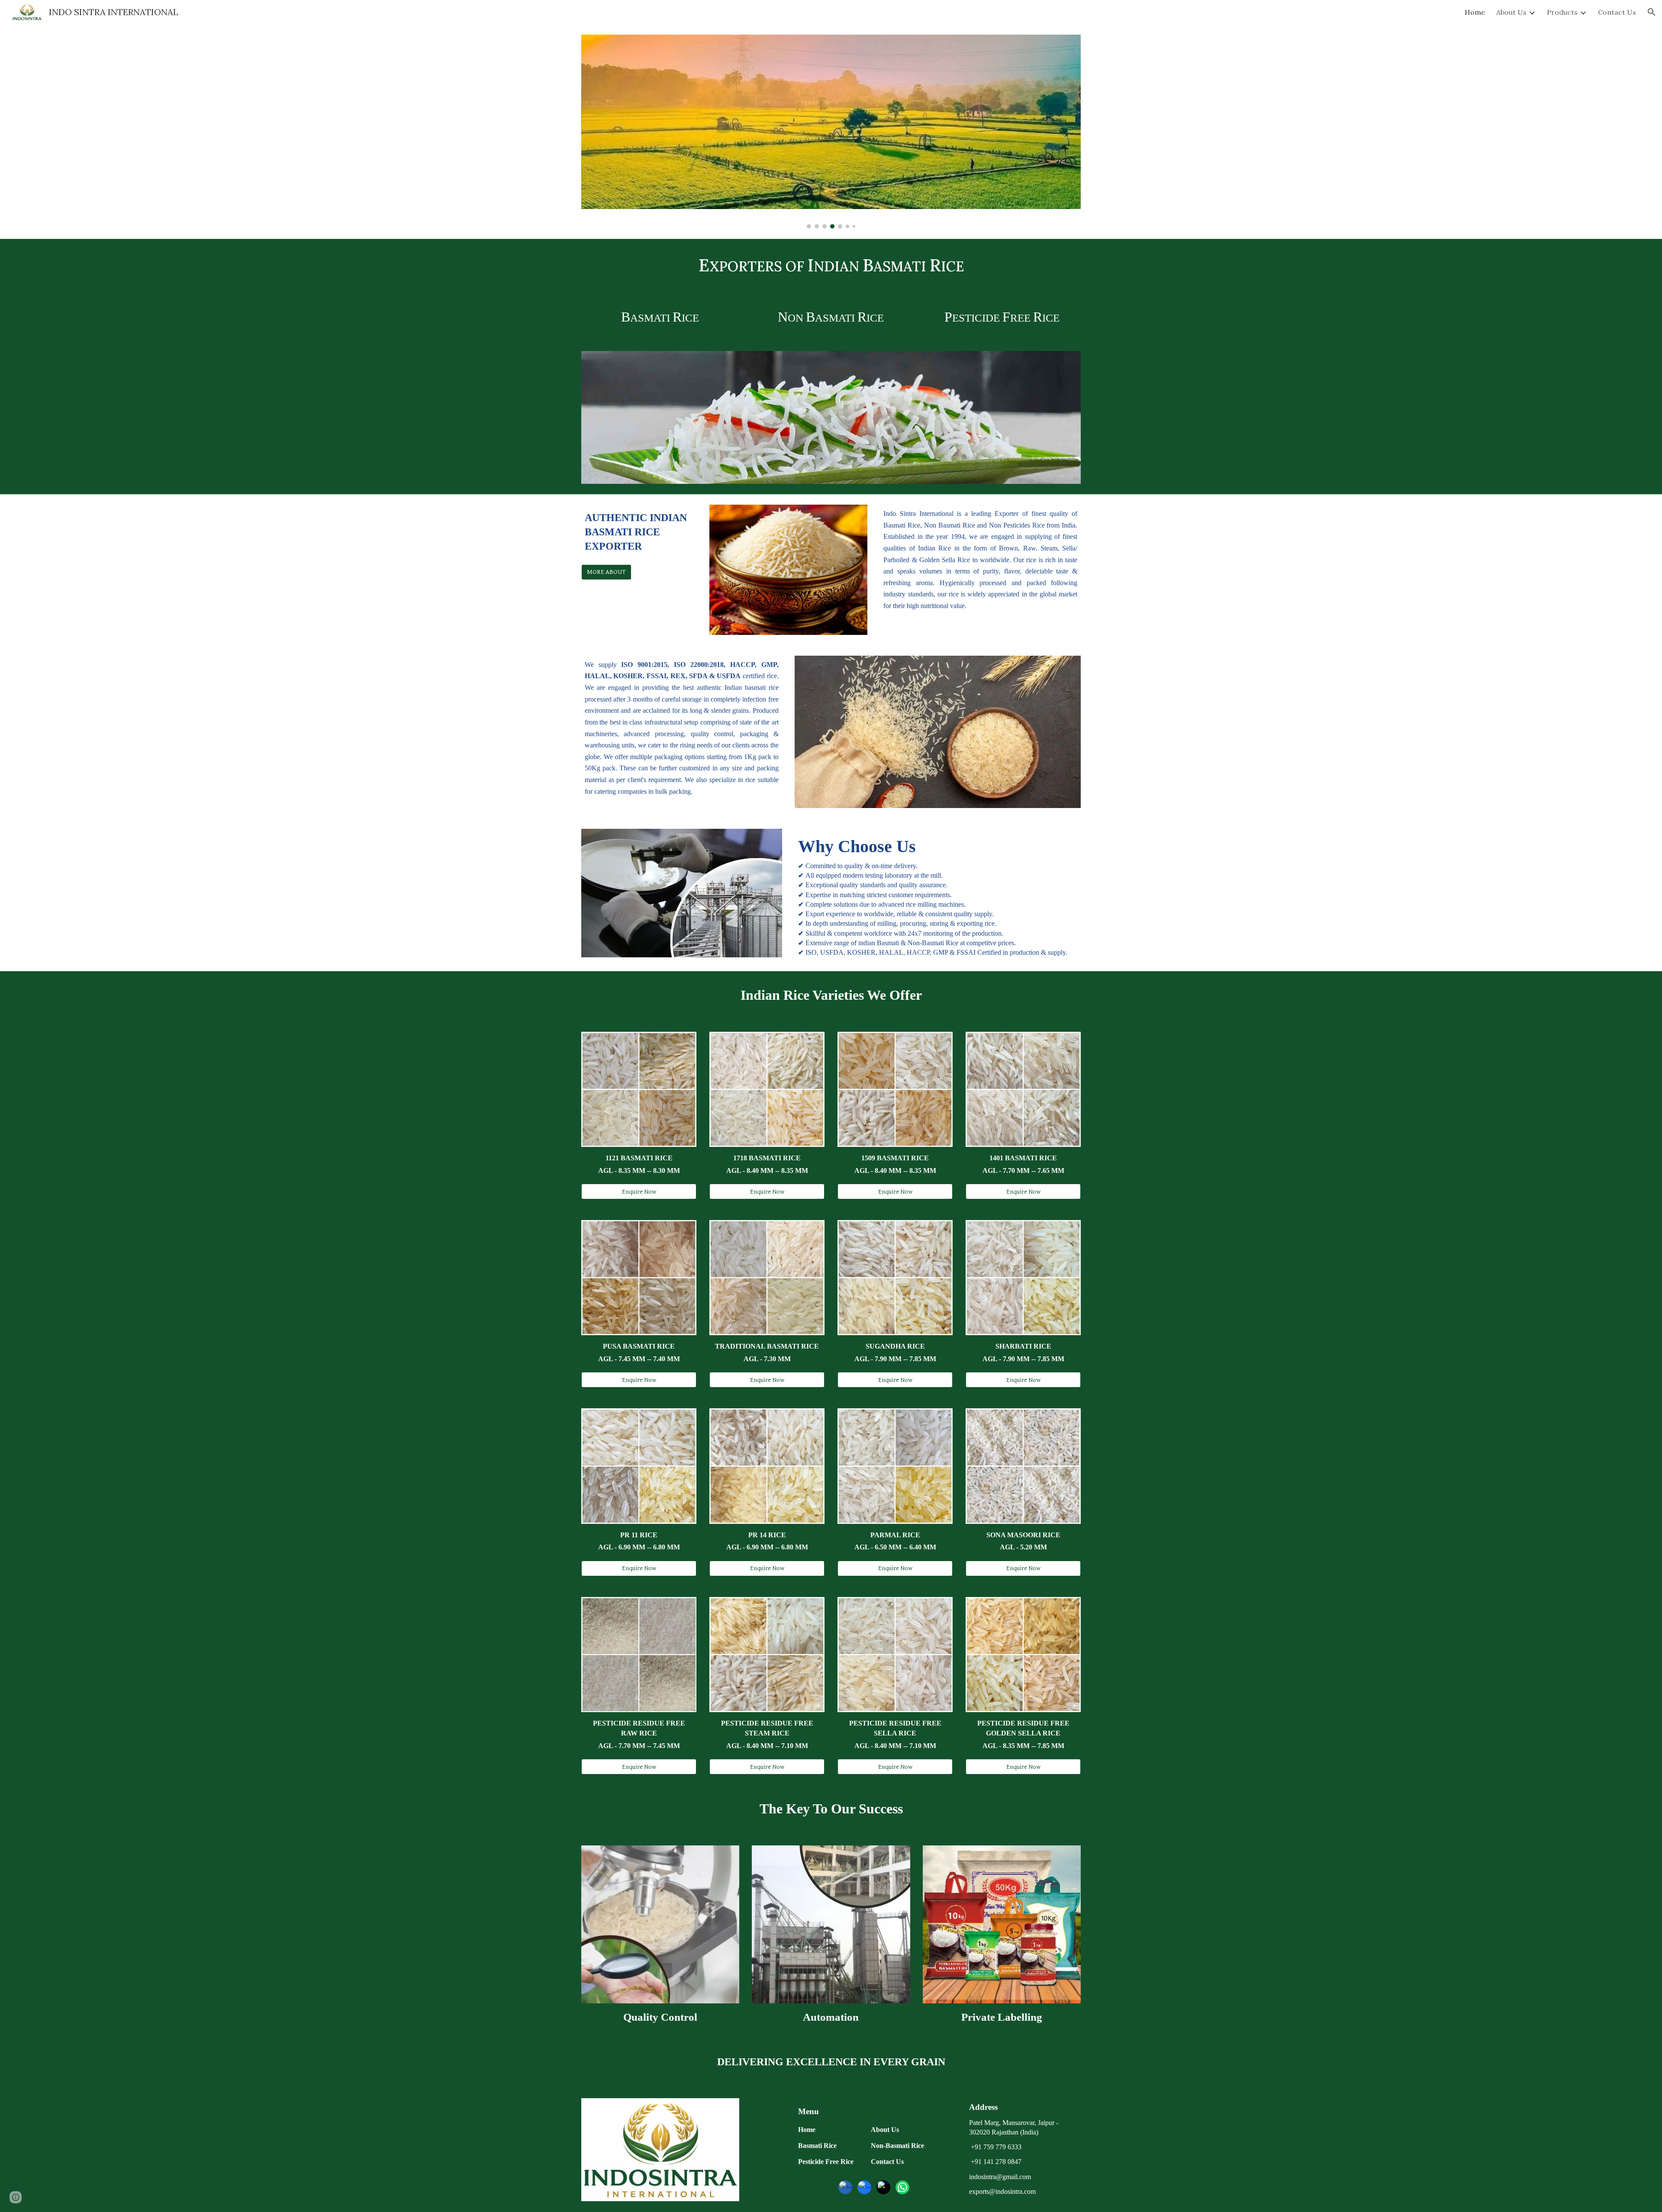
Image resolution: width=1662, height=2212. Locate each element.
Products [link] (1562, 12)
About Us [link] (1511, 12)
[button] (1652, 12)
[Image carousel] (831, 132)
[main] (831, 266)
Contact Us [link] (1617, 12)
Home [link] (1475, 12)
